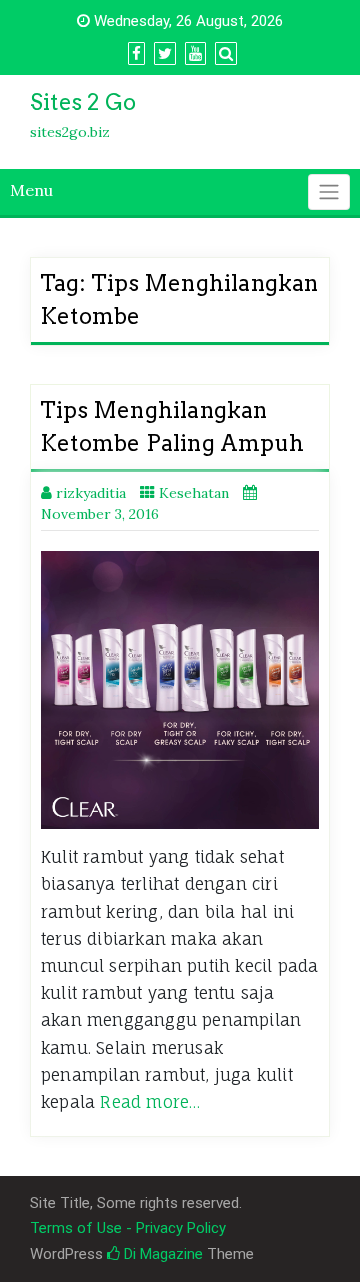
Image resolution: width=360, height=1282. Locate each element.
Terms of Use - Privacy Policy (128, 1228)
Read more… (150, 1102)
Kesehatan (194, 493)
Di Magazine (161, 1254)
